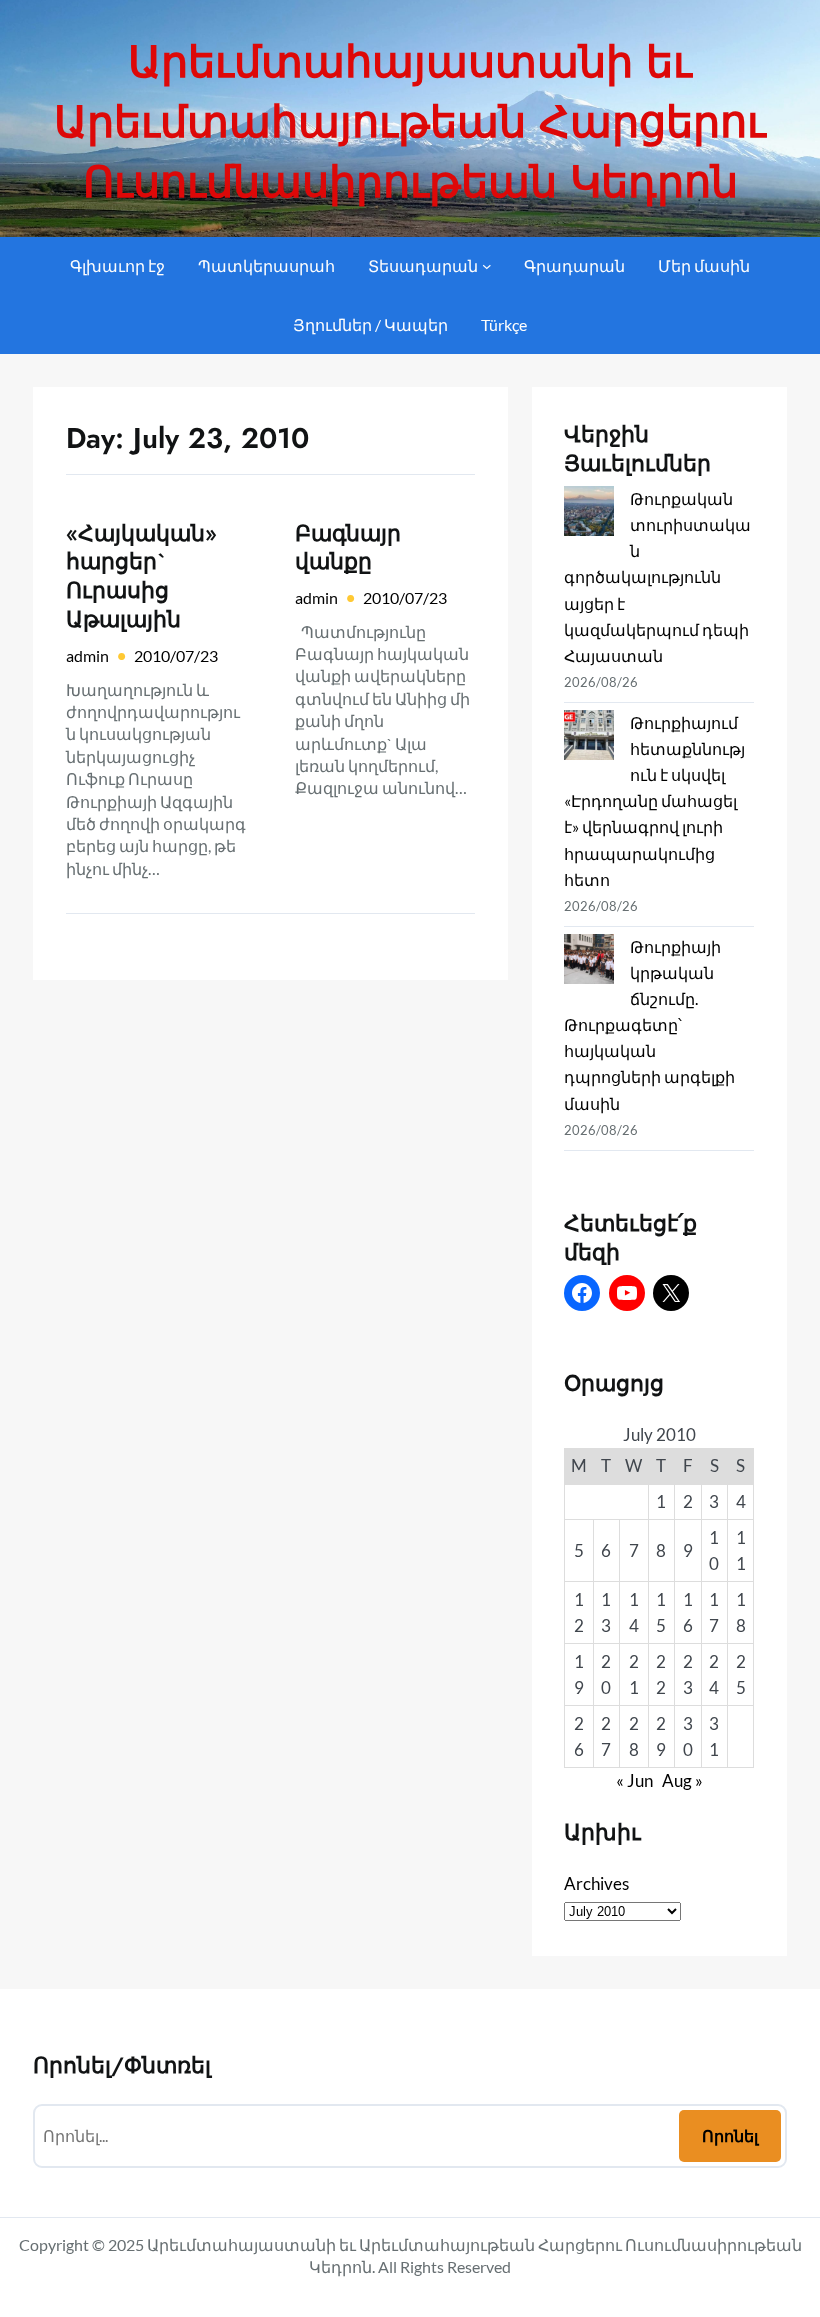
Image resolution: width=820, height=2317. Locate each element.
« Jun (634, 1780)
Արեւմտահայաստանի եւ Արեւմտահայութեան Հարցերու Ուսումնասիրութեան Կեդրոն (410, 122)
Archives (596, 1883)
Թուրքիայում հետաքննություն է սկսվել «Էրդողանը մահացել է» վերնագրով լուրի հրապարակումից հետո (654, 801)
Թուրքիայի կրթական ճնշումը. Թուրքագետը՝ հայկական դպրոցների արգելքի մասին (649, 1025)
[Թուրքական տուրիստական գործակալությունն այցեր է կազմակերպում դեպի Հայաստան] (589, 514)
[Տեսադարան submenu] (487, 266)
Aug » (682, 1780)
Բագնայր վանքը (348, 548)
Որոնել (730, 2135)
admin (87, 655)
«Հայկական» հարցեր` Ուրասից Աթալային (141, 577)
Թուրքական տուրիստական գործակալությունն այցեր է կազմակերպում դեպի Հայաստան (657, 577)
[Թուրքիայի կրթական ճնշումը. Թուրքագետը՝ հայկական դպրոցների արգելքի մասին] (589, 962)
